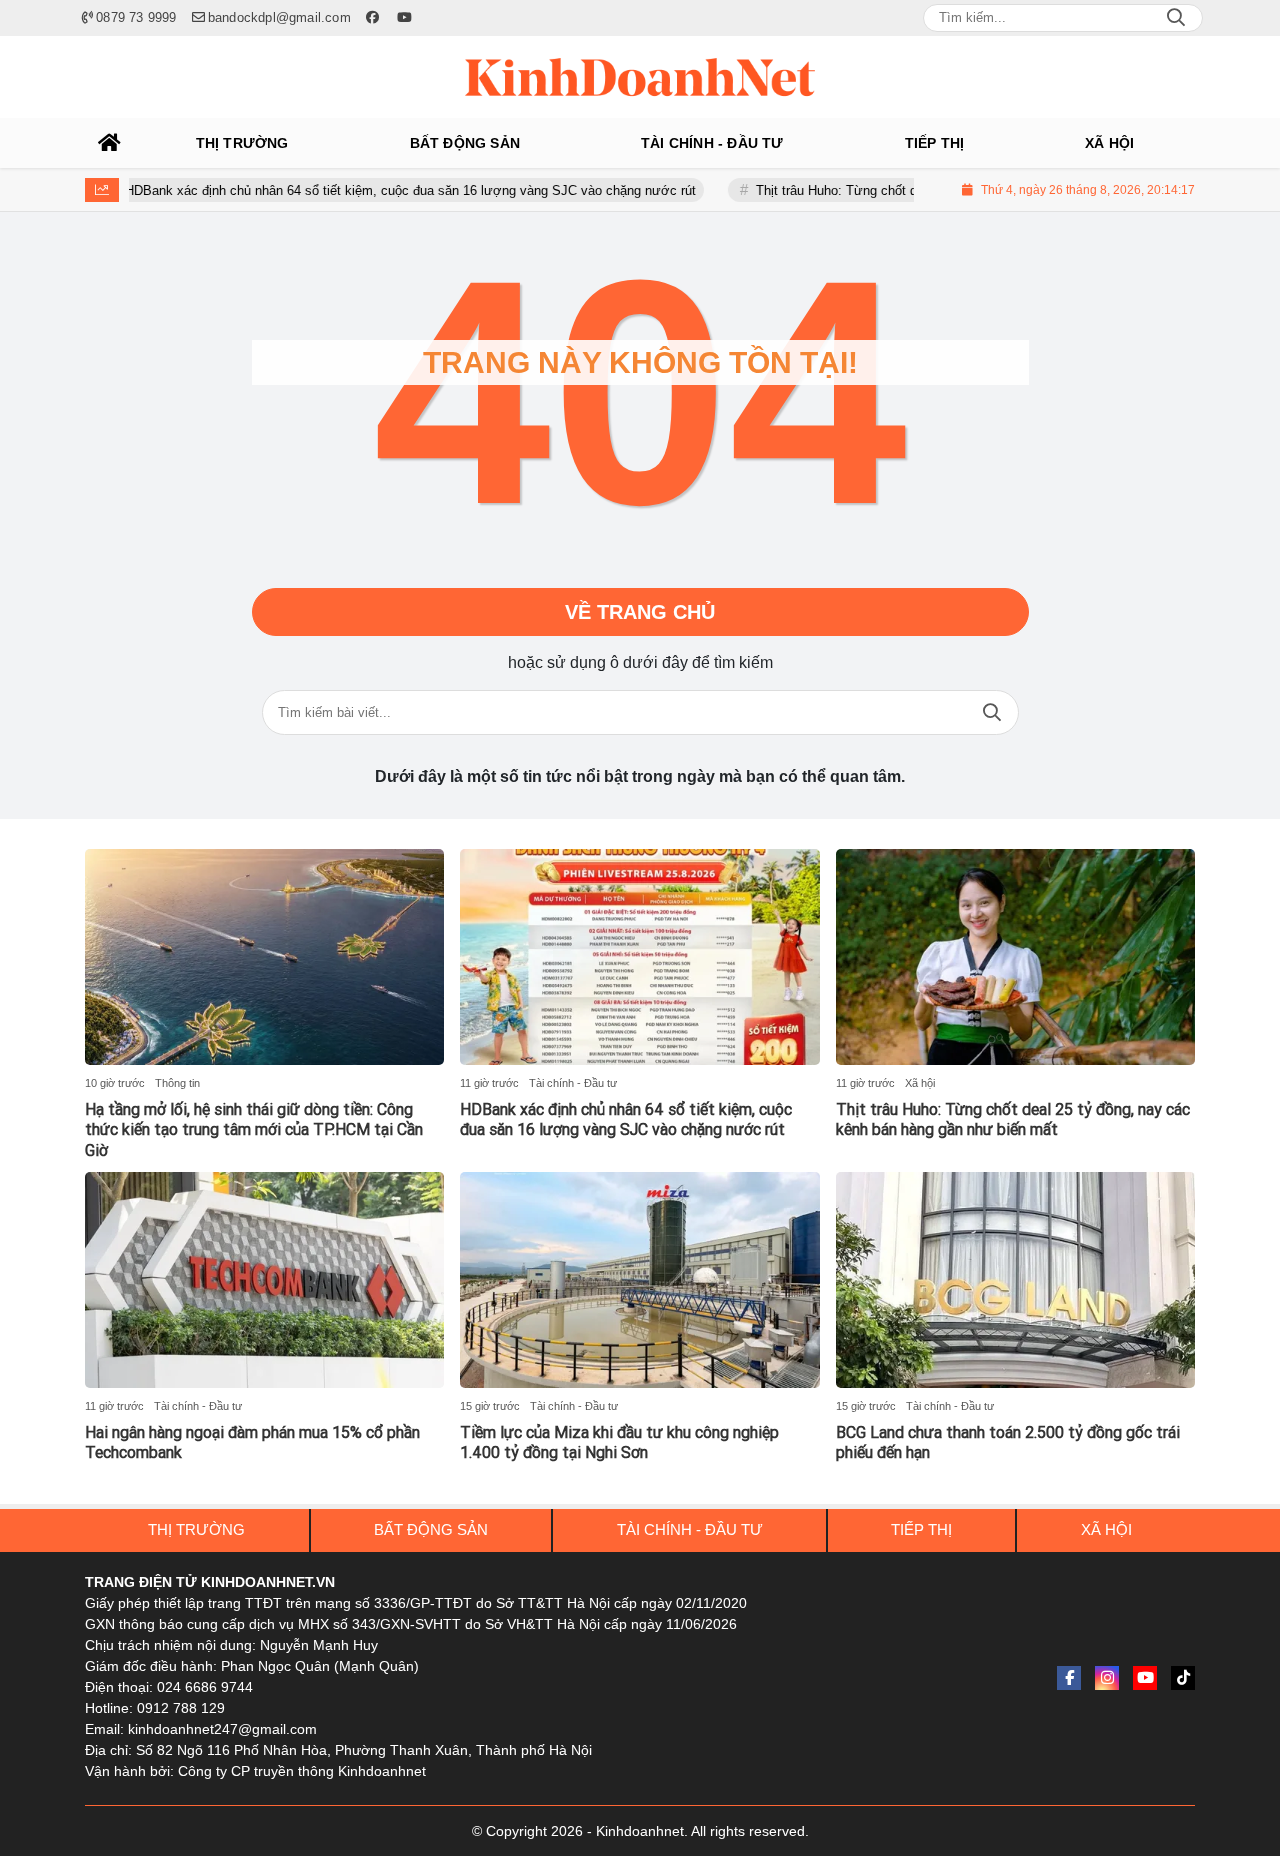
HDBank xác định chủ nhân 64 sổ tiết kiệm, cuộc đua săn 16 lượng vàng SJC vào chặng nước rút (367, 190)
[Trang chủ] (110, 143)
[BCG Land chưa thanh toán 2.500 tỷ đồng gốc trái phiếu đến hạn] (1015, 1280)
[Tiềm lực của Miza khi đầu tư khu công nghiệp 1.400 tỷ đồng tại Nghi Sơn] (639, 1280)
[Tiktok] (1183, 1678)
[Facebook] (1069, 1678)
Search (1176, 18)
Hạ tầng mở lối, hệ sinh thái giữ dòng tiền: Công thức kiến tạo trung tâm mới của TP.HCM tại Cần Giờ (254, 1130)
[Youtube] (1145, 1678)
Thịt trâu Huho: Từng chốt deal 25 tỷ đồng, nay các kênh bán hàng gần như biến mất (1013, 1120)
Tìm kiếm (992, 712)
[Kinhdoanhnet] (640, 77)
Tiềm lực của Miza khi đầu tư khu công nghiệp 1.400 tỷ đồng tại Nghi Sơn (619, 1443)
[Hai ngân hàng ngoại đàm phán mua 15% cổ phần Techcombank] (264, 1280)
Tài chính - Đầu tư (573, 1083)
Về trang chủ (640, 612)
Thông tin (177, 1083)
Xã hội (920, 1083)
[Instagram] (1107, 1678)
